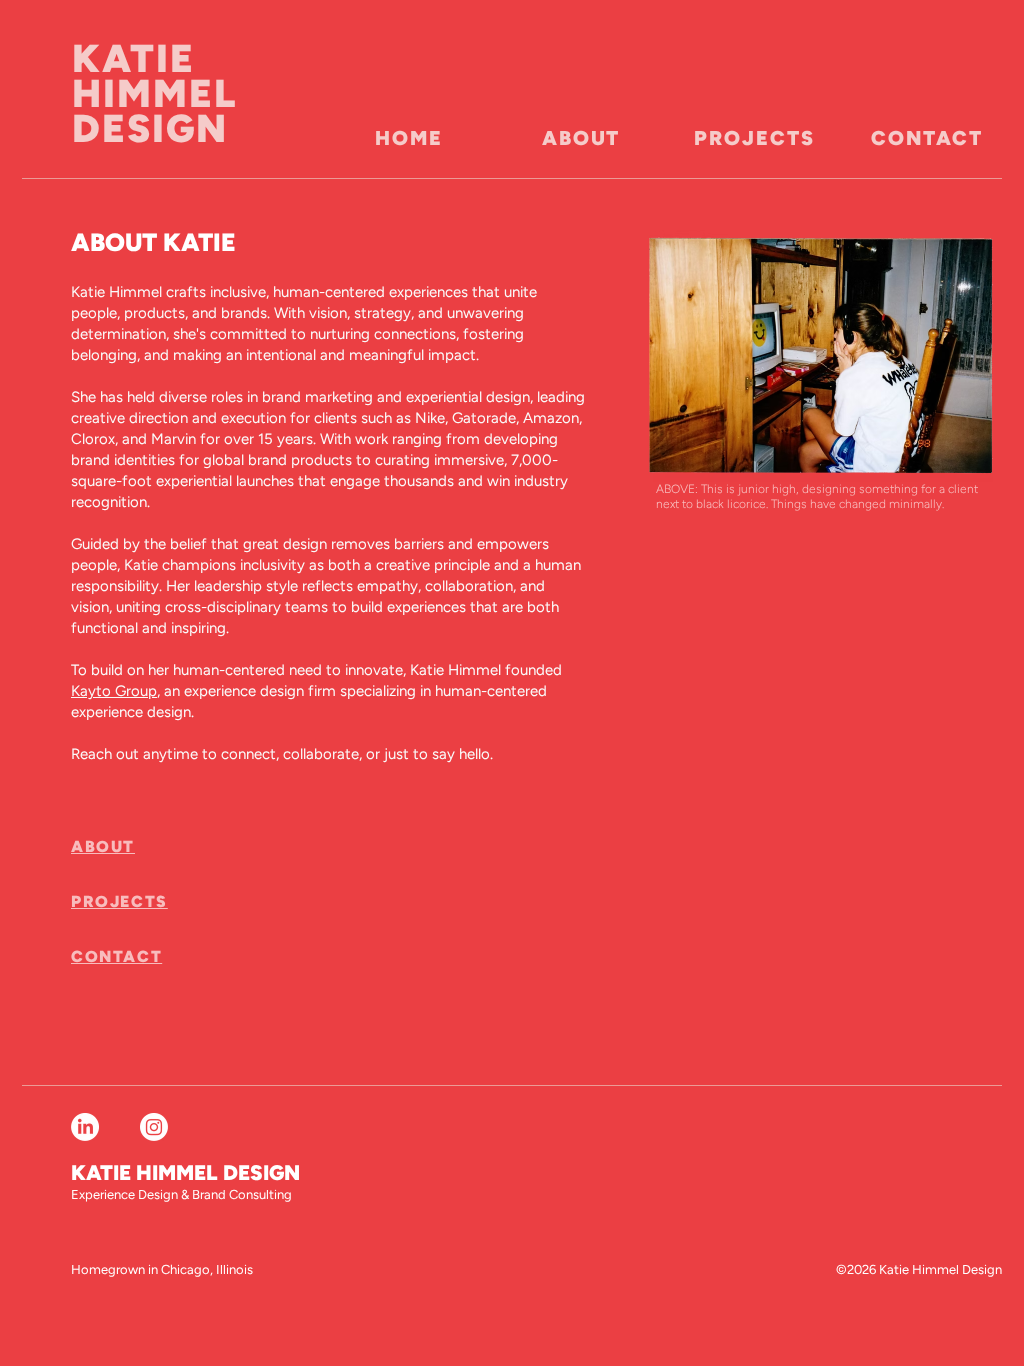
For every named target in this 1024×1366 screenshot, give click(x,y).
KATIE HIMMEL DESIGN (155, 93)
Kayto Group (114, 691)
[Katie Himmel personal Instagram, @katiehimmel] (154, 1127)
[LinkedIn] (85, 1127)
